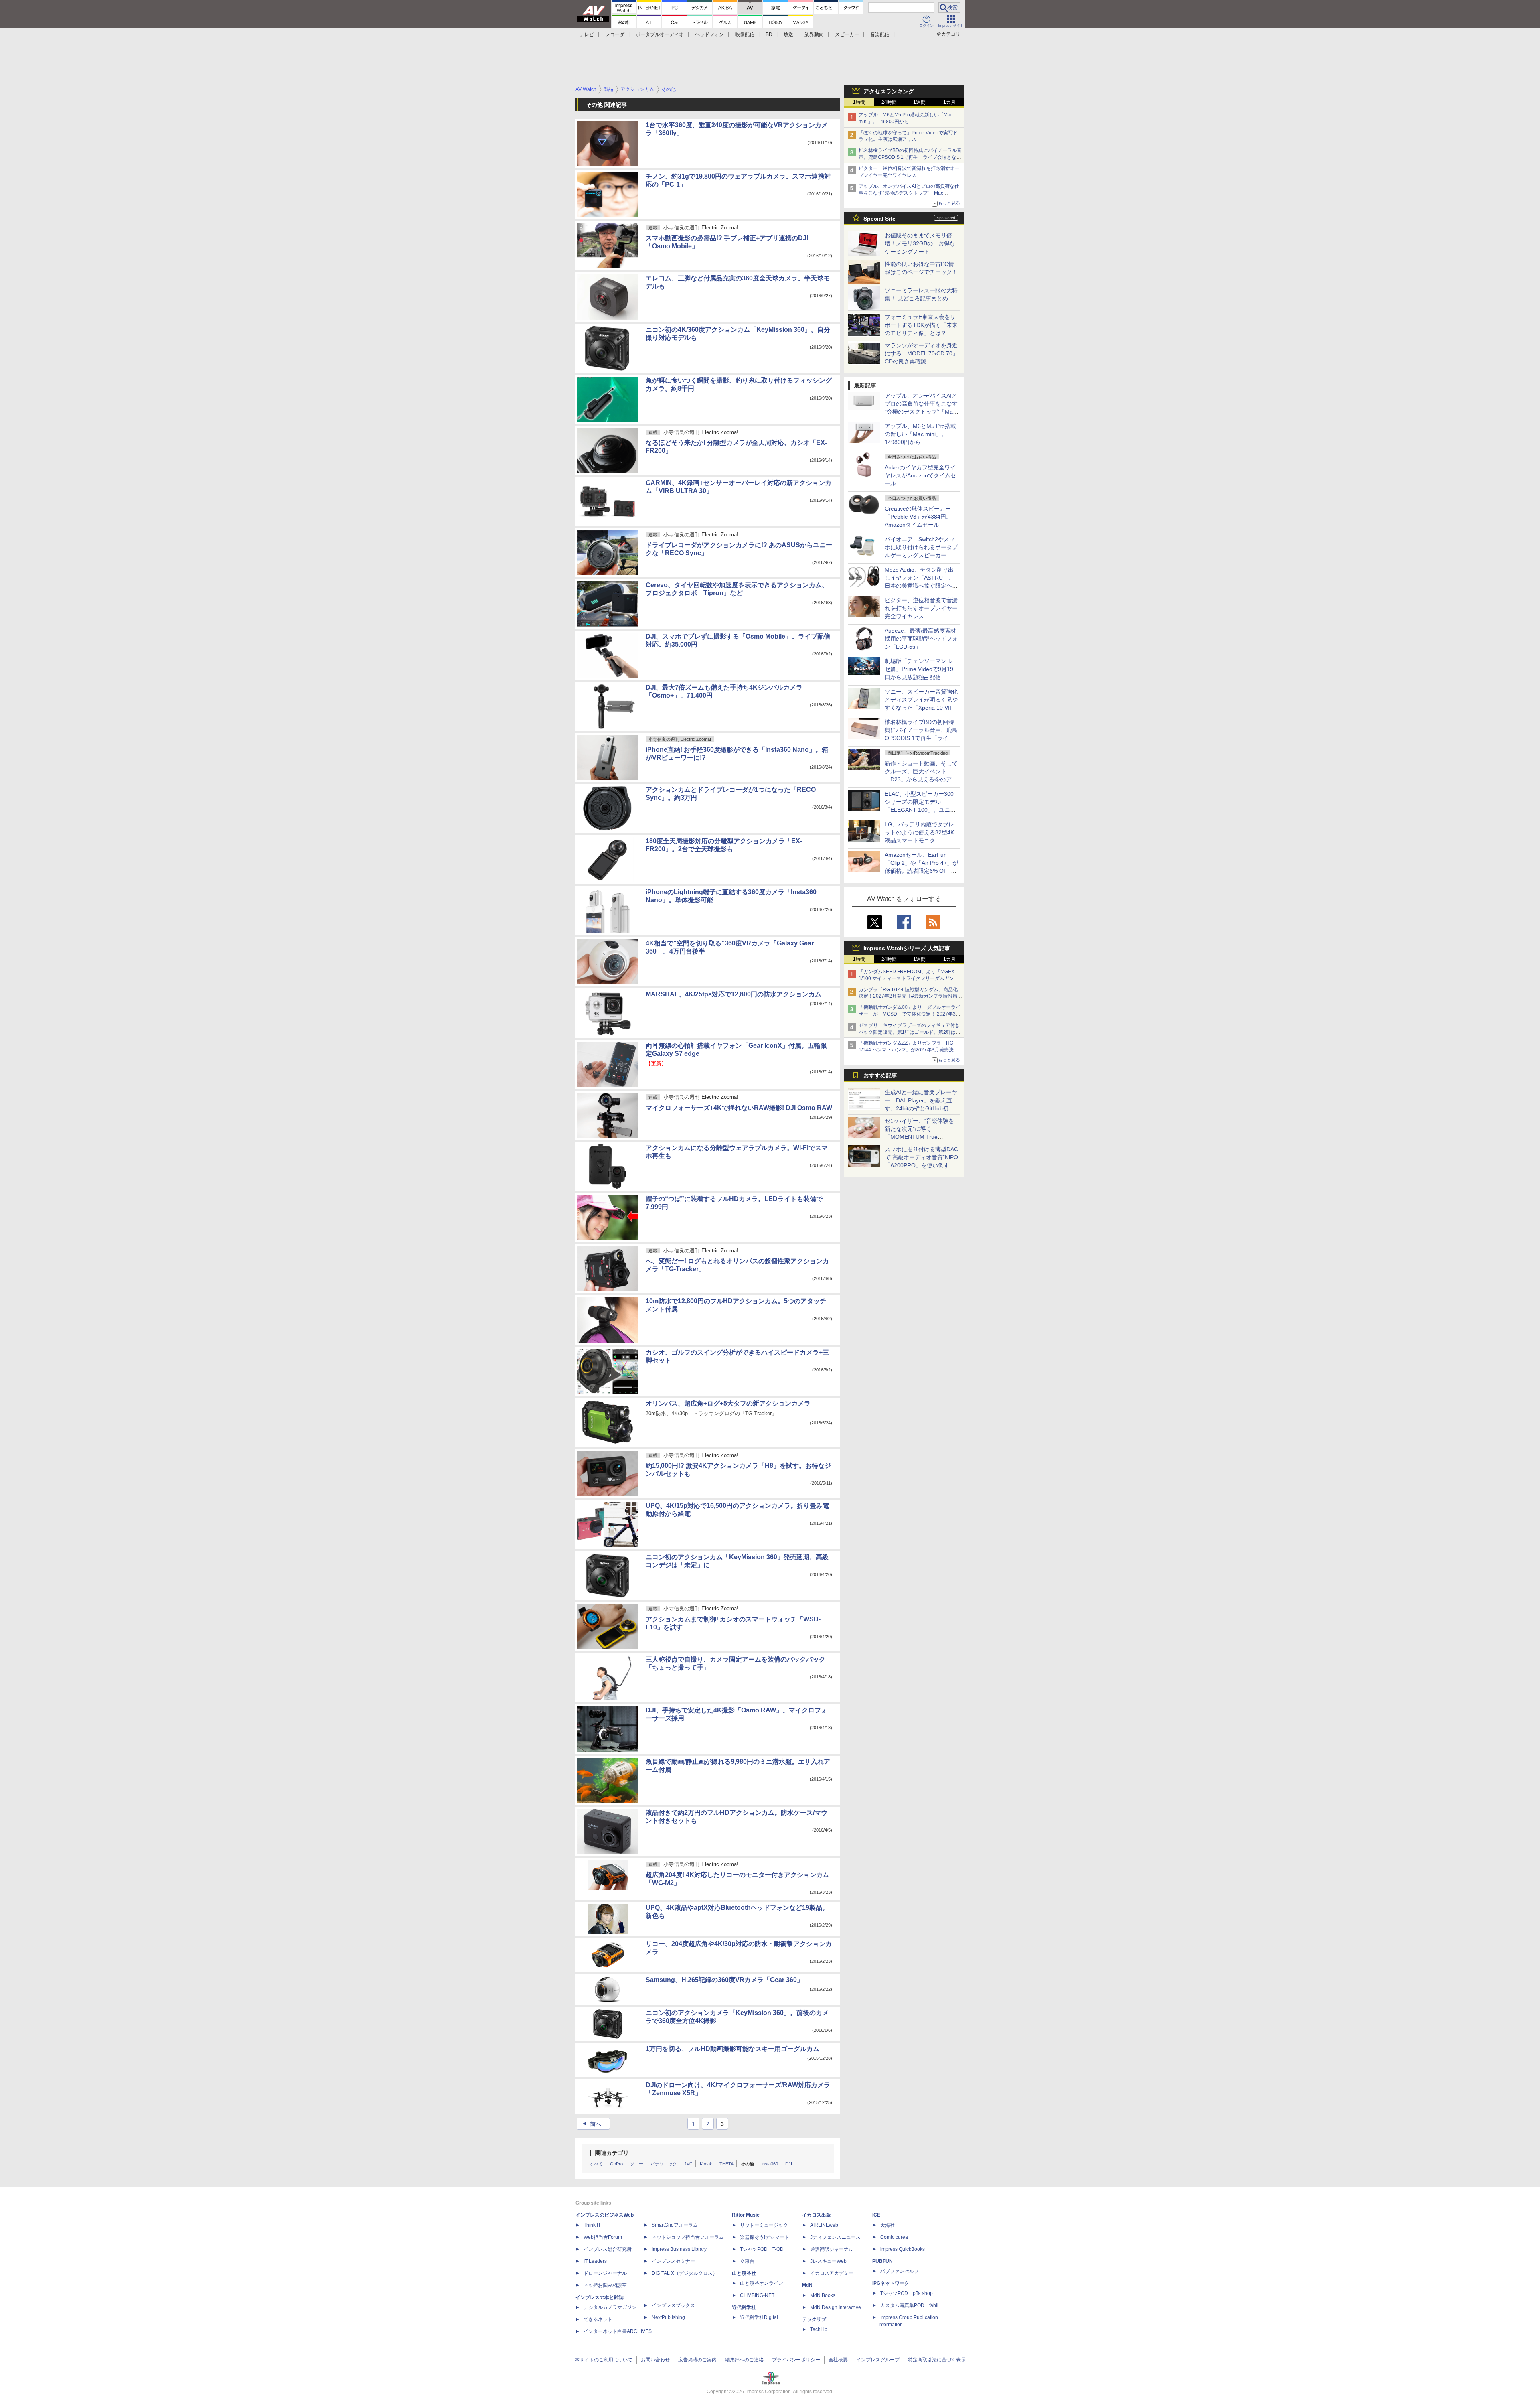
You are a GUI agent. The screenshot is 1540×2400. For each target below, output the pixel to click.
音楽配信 (880, 34)
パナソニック (664, 2164)
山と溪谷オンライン (762, 2283)
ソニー (637, 2164)
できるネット (598, 2319)
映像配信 (745, 34)
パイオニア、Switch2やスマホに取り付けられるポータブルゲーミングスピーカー (921, 547)
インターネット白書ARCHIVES (618, 2331)
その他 (747, 2164)
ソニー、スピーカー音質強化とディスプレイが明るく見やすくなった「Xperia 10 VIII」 (922, 700)
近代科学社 (744, 2307)
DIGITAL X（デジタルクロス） (685, 2273)
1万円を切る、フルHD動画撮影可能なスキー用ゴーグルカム (733, 2049)
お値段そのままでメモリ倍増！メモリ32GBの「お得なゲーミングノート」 (920, 243)
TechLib (819, 2329)
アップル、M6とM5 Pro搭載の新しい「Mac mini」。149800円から (920, 434)
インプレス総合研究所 (608, 2249)
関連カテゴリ (612, 2153)
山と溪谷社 (744, 2273)
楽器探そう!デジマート (765, 2237)
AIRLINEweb (824, 2225)
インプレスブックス (673, 2305)
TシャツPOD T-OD (762, 2249)
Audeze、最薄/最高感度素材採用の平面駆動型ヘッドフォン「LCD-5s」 (921, 639)
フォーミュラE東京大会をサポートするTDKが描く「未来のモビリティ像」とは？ (921, 325)
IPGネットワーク (891, 2283)
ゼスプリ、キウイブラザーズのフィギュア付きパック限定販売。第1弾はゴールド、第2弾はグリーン (910, 1032)
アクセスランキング (889, 91)
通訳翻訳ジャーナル (832, 2249)
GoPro (616, 2164)
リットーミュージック (764, 2225)
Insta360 (770, 2164)
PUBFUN (882, 2261)
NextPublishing (668, 2317)
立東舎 (747, 2261)
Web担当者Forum (603, 2237)
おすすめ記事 (880, 1075)
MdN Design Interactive (836, 2307)
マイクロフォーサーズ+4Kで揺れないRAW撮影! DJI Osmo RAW (739, 1108)
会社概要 (838, 2360)
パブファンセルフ (900, 2271)
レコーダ (615, 34)
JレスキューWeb (828, 2261)
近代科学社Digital (759, 2317)
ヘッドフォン (709, 34)
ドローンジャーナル (605, 2273)
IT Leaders (595, 2261)
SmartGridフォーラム (675, 2225)
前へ (591, 2124)
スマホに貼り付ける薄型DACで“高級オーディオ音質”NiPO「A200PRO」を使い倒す (921, 1157)
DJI (789, 2164)
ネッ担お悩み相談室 (605, 2285)
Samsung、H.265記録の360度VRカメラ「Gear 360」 (724, 1980)
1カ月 (949, 102)
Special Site (879, 219)
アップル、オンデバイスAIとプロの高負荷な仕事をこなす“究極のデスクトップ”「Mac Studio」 (909, 193)
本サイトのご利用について (604, 2360)
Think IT (592, 2225)
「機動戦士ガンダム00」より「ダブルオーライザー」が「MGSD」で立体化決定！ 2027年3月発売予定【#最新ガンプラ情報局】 (910, 1014)
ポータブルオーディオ (660, 34)
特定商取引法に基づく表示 (937, 2360)
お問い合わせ (655, 2360)
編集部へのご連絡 (744, 2360)
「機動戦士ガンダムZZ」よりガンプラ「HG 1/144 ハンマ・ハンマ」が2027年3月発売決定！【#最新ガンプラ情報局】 (906, 1050)
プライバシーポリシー (796, 2360)
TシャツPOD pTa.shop (907, 2293)
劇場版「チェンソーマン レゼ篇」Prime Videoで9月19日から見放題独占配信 (919, 669)
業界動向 (814, 34)
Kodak (706, 2164)
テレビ (587, 34)
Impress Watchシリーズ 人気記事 (907, 948)
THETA (726, 2164)
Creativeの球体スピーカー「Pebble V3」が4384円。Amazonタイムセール (918, 517)
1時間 (859, 102)
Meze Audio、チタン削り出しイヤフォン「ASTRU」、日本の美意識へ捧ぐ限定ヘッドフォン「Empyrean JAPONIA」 (921, 586)
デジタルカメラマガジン (610, 2307)
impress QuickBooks (903, 2249)
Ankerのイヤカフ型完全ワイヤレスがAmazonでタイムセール (920, 475)
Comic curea (894, 2237)
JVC (688, 2164)
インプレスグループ (878, 2360)
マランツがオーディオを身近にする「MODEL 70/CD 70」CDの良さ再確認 (921, 353)
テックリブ (814, 2319)
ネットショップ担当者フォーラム (688, 2237)
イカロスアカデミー (832, 2273)
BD (769, 34)
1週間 (919, 102)
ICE (876, 2215)
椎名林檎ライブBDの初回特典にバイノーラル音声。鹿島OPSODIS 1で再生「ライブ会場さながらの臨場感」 (910, 157)
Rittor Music (746, 2215)
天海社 (888, 2225)
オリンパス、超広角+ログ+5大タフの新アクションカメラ (728, 1403)
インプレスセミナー (673, 2261)
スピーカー (847, 34)
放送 (788, 34)
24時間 (889, 102)
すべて (596, 2164)
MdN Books (823, 2295)
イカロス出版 (817, 2215)
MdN (807, 2285)
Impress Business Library (679, 2249)
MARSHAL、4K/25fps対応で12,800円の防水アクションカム (734, 994)
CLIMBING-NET (757, 2295)
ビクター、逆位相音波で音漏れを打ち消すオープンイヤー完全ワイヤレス (921, 608)
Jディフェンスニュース (835, 2237)
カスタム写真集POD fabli (909, 2305)
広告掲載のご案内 (697, 2360)
